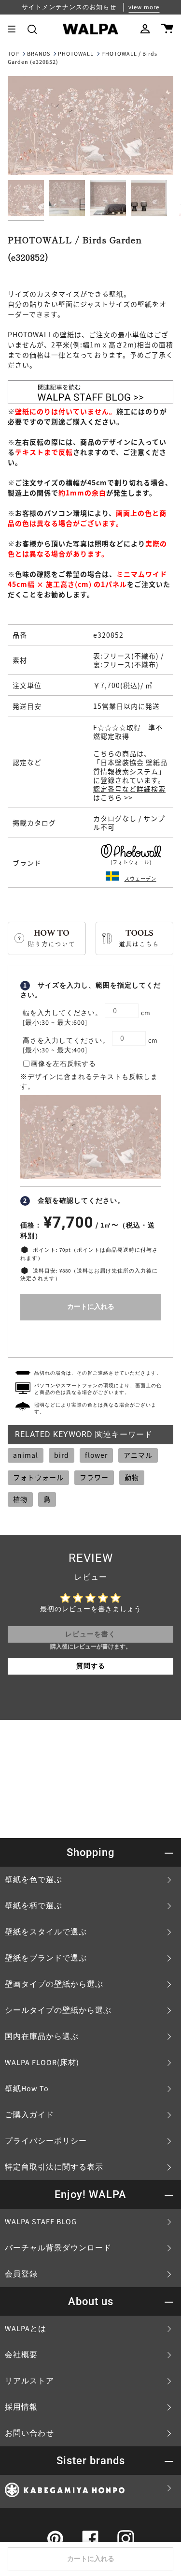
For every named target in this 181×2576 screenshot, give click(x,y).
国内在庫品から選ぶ (42, 2037)
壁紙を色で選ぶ (34, 1880)
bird (62, 1455)
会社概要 (21, 2355)
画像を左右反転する (63, 1064)
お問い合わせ (29, 2433)
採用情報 (21, 2407)
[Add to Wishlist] (90, 1337)
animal (26, 1455)
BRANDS (39, 54)
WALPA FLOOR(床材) (42, 2063)
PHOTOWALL (76, 54)
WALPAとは (26, 2329)
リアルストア (29, 2381)
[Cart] (167, 29)
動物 (132, 1477)
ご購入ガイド (29, 2115)
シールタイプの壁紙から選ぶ (58, 2010)
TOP (14, 54)
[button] (32, 29)
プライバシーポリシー (46, 2141)
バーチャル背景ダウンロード (58, 2248)
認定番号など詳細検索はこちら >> (129, 793)
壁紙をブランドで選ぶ (46, 1958)
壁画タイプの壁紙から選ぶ (54, 1984)
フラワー (94, 1477)
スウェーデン (140, 878)
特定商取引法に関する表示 (54, 2167)
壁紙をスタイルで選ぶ (46, 1932)
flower (96, 1455)
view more (144, 7)
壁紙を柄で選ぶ (34, 1906)
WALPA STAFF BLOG (41, 2222)
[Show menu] (15, 29)
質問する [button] (91, 1666)
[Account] (145, 29)
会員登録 (21, 2274)
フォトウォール (38, 1477)
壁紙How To (27, 2089)
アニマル (138, 1455)
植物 (20, 1499)
